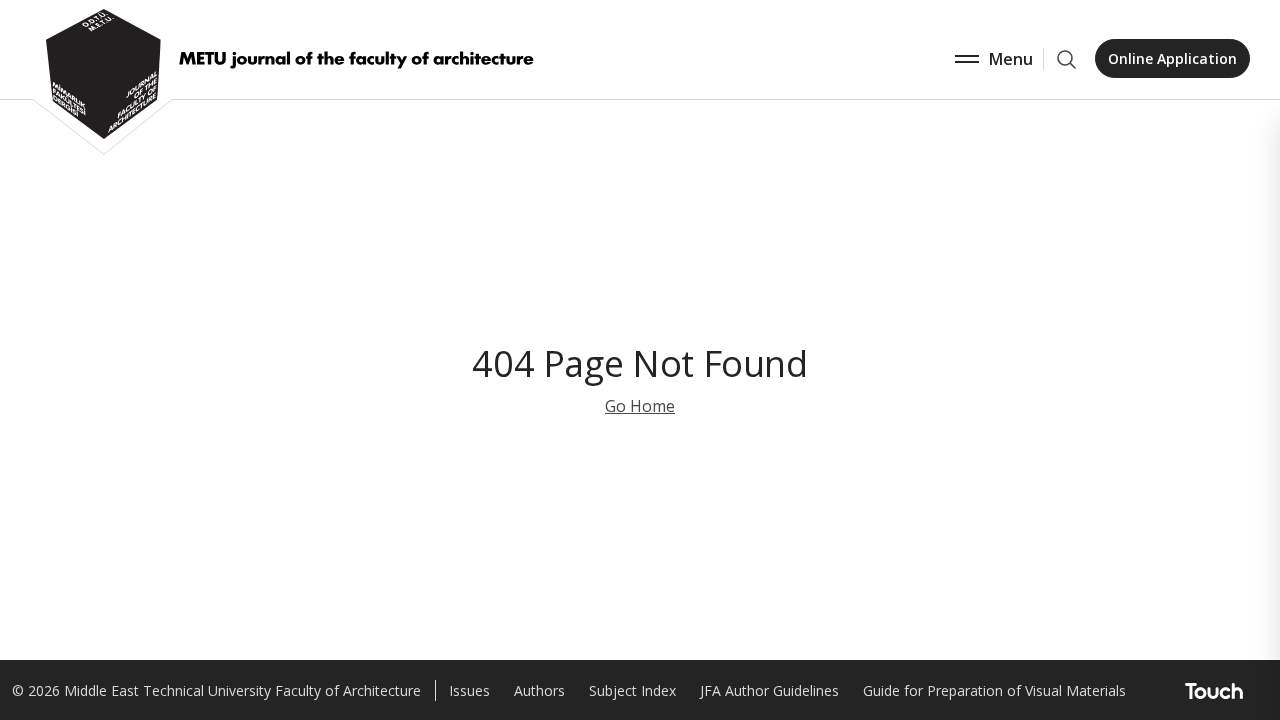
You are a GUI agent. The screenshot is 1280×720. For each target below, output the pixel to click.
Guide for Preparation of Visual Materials (994, 690)
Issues (469, 690)
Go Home (640, 406)
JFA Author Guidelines (769, 690)
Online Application (1172, 58)
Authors (539, 690)
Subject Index (632, 690)
